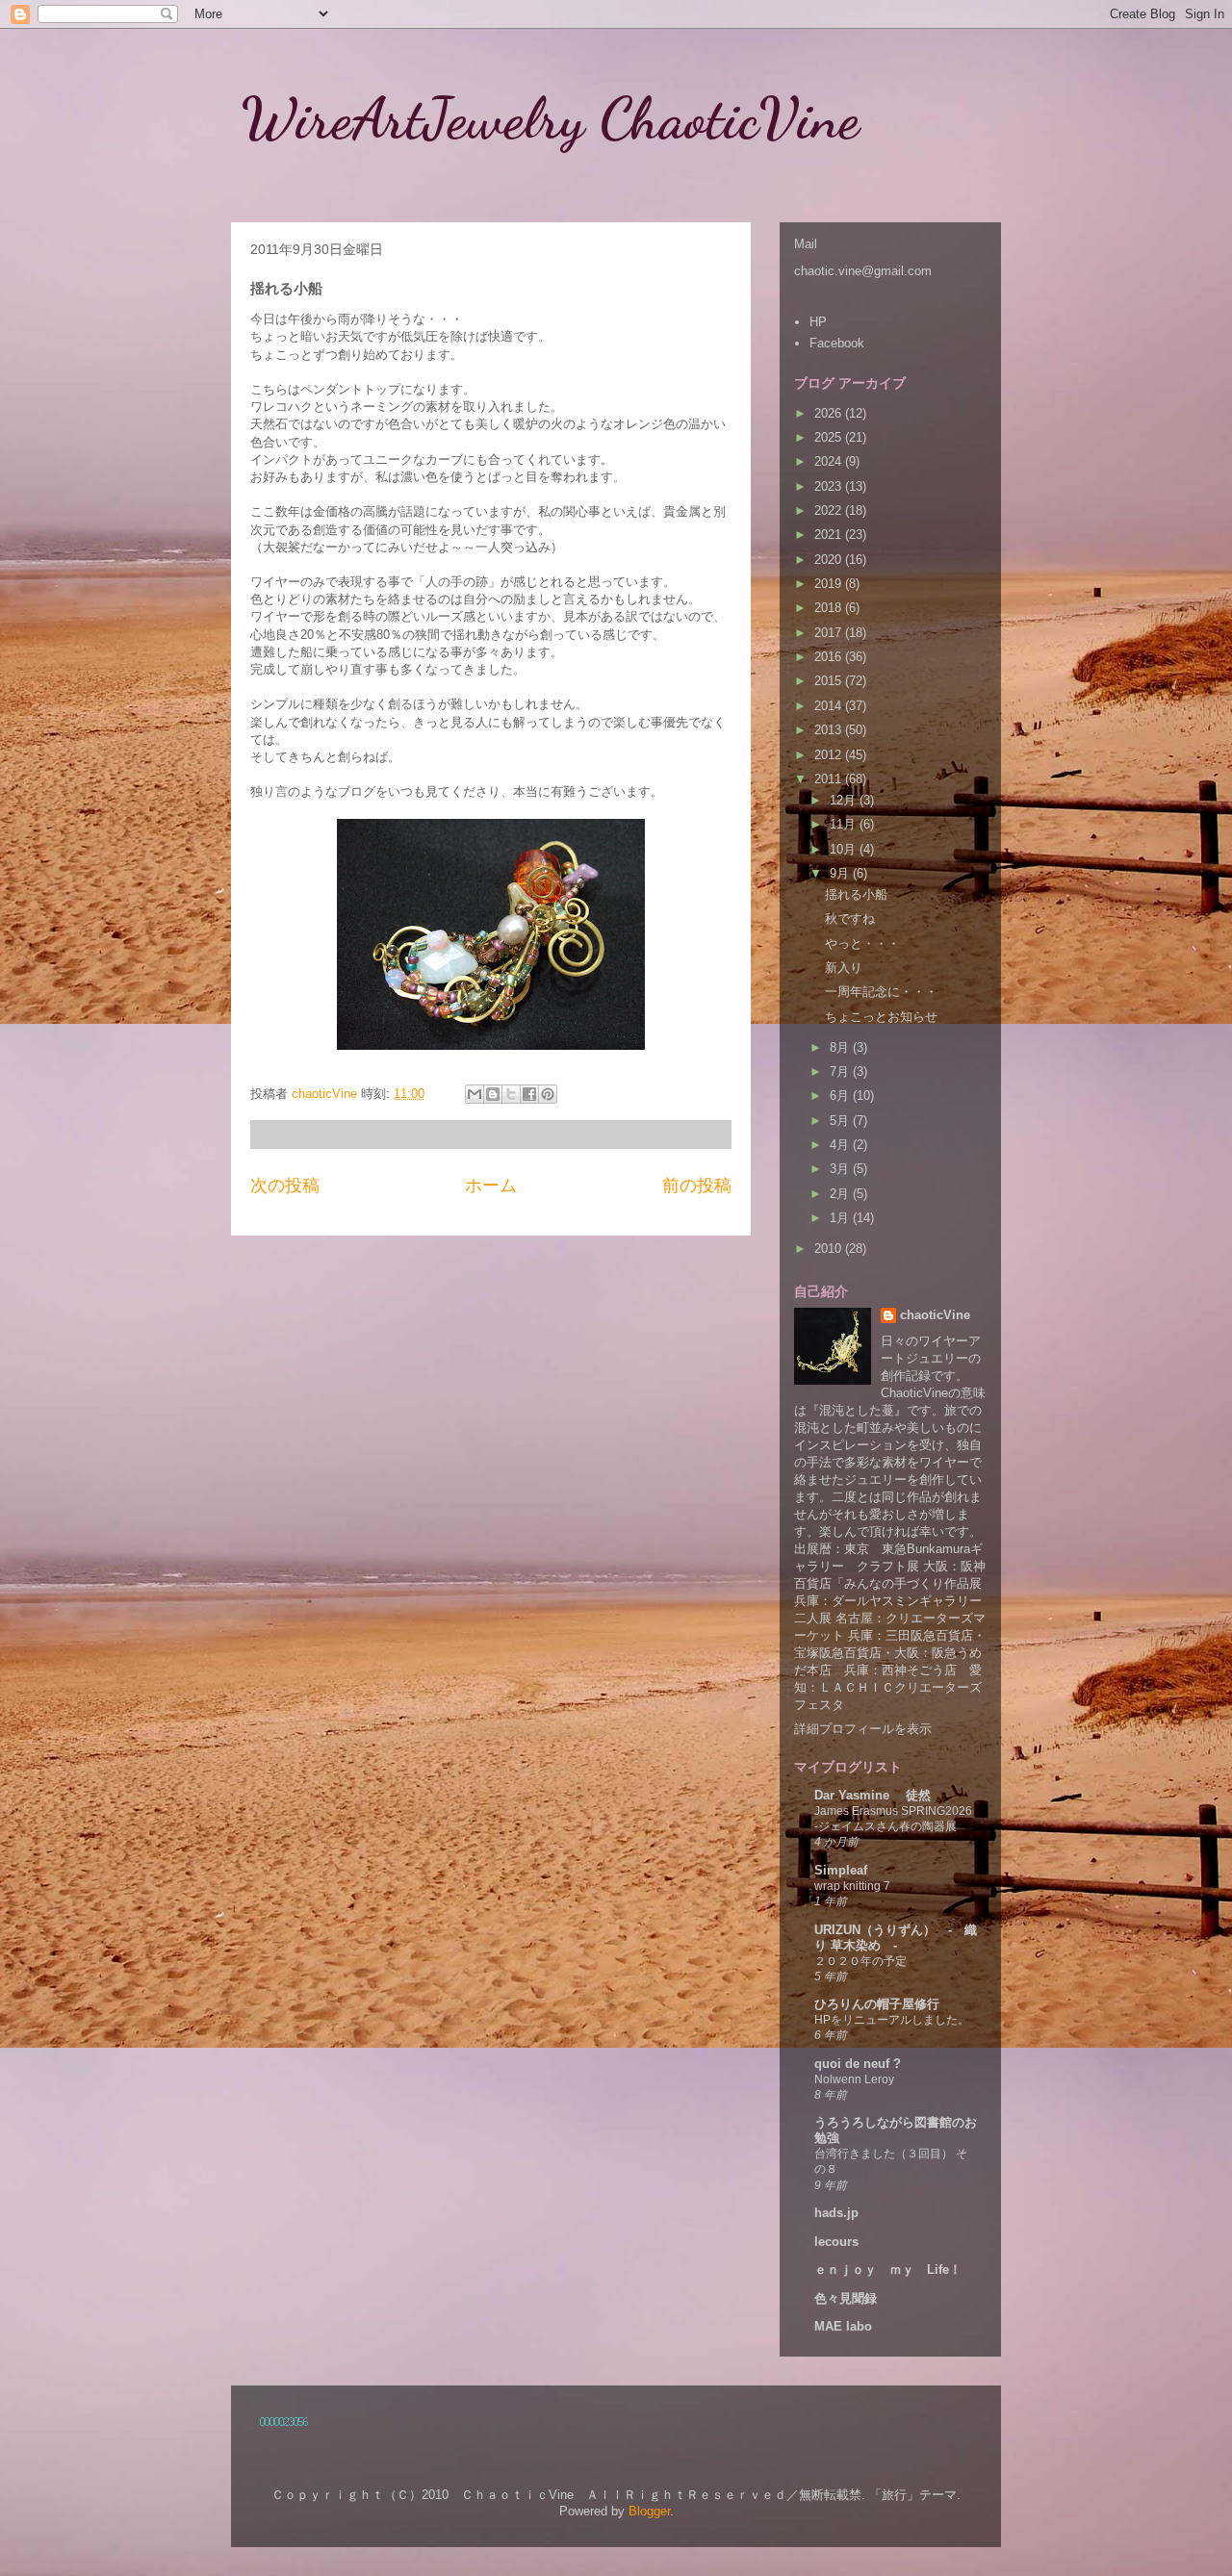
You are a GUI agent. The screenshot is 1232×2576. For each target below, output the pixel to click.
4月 (841, 1145)
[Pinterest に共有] (548, 1094)
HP (818, 322)
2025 (830, 437)
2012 (830, 755)
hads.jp (836, 2213)
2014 (830, 706)
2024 (830, 461)
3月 (841, 1169)
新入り (844, 968)
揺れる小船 (856, 894)
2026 (830, 413)
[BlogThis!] (493, 1094)
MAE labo (843, 2326)
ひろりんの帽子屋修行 (877, 2004)
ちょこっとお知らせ (881, 1017)
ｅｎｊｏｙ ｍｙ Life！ (888, 2270)
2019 (830, 584)
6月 (841, 1096)
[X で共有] (511, 1094)
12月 (845, 800)
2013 (830, 730)
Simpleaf (841, 1870)
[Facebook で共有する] (529, 1094)
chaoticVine (935, 1315)
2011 (830, 779)
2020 (830, 560)
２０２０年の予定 (860, 1961)
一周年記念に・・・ (881, 992)
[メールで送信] (475, 1094)
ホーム (491, 1186)
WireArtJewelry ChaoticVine (579, 118)
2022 (830, 510)
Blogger (649, 2511)
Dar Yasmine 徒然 (873, 1795)
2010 (830, 1249)
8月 (841, 1047)
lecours (836, 2242)
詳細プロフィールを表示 (863, 1729)
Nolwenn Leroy (854, 2079)
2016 (830, 657)
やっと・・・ (862, 944)
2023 (830, 486)
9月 (841, 873)
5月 (841, 1121)
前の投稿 (697, 1186)
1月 (841, 1218)
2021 (830, 535)
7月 (841, 1071)
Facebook (837, 343)
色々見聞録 (846, 2298)
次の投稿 (285, 1186)
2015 (830, 681)
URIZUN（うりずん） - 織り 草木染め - (896, 1938)
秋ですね (850, 918)
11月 (845, 824)
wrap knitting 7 (852, 1886)
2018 (830, 608)
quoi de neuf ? (858, 2064)
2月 (841, 1194)
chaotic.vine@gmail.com (863, 271)
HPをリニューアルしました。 (892, 2020)
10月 (845, 849)
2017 (830, 633)
